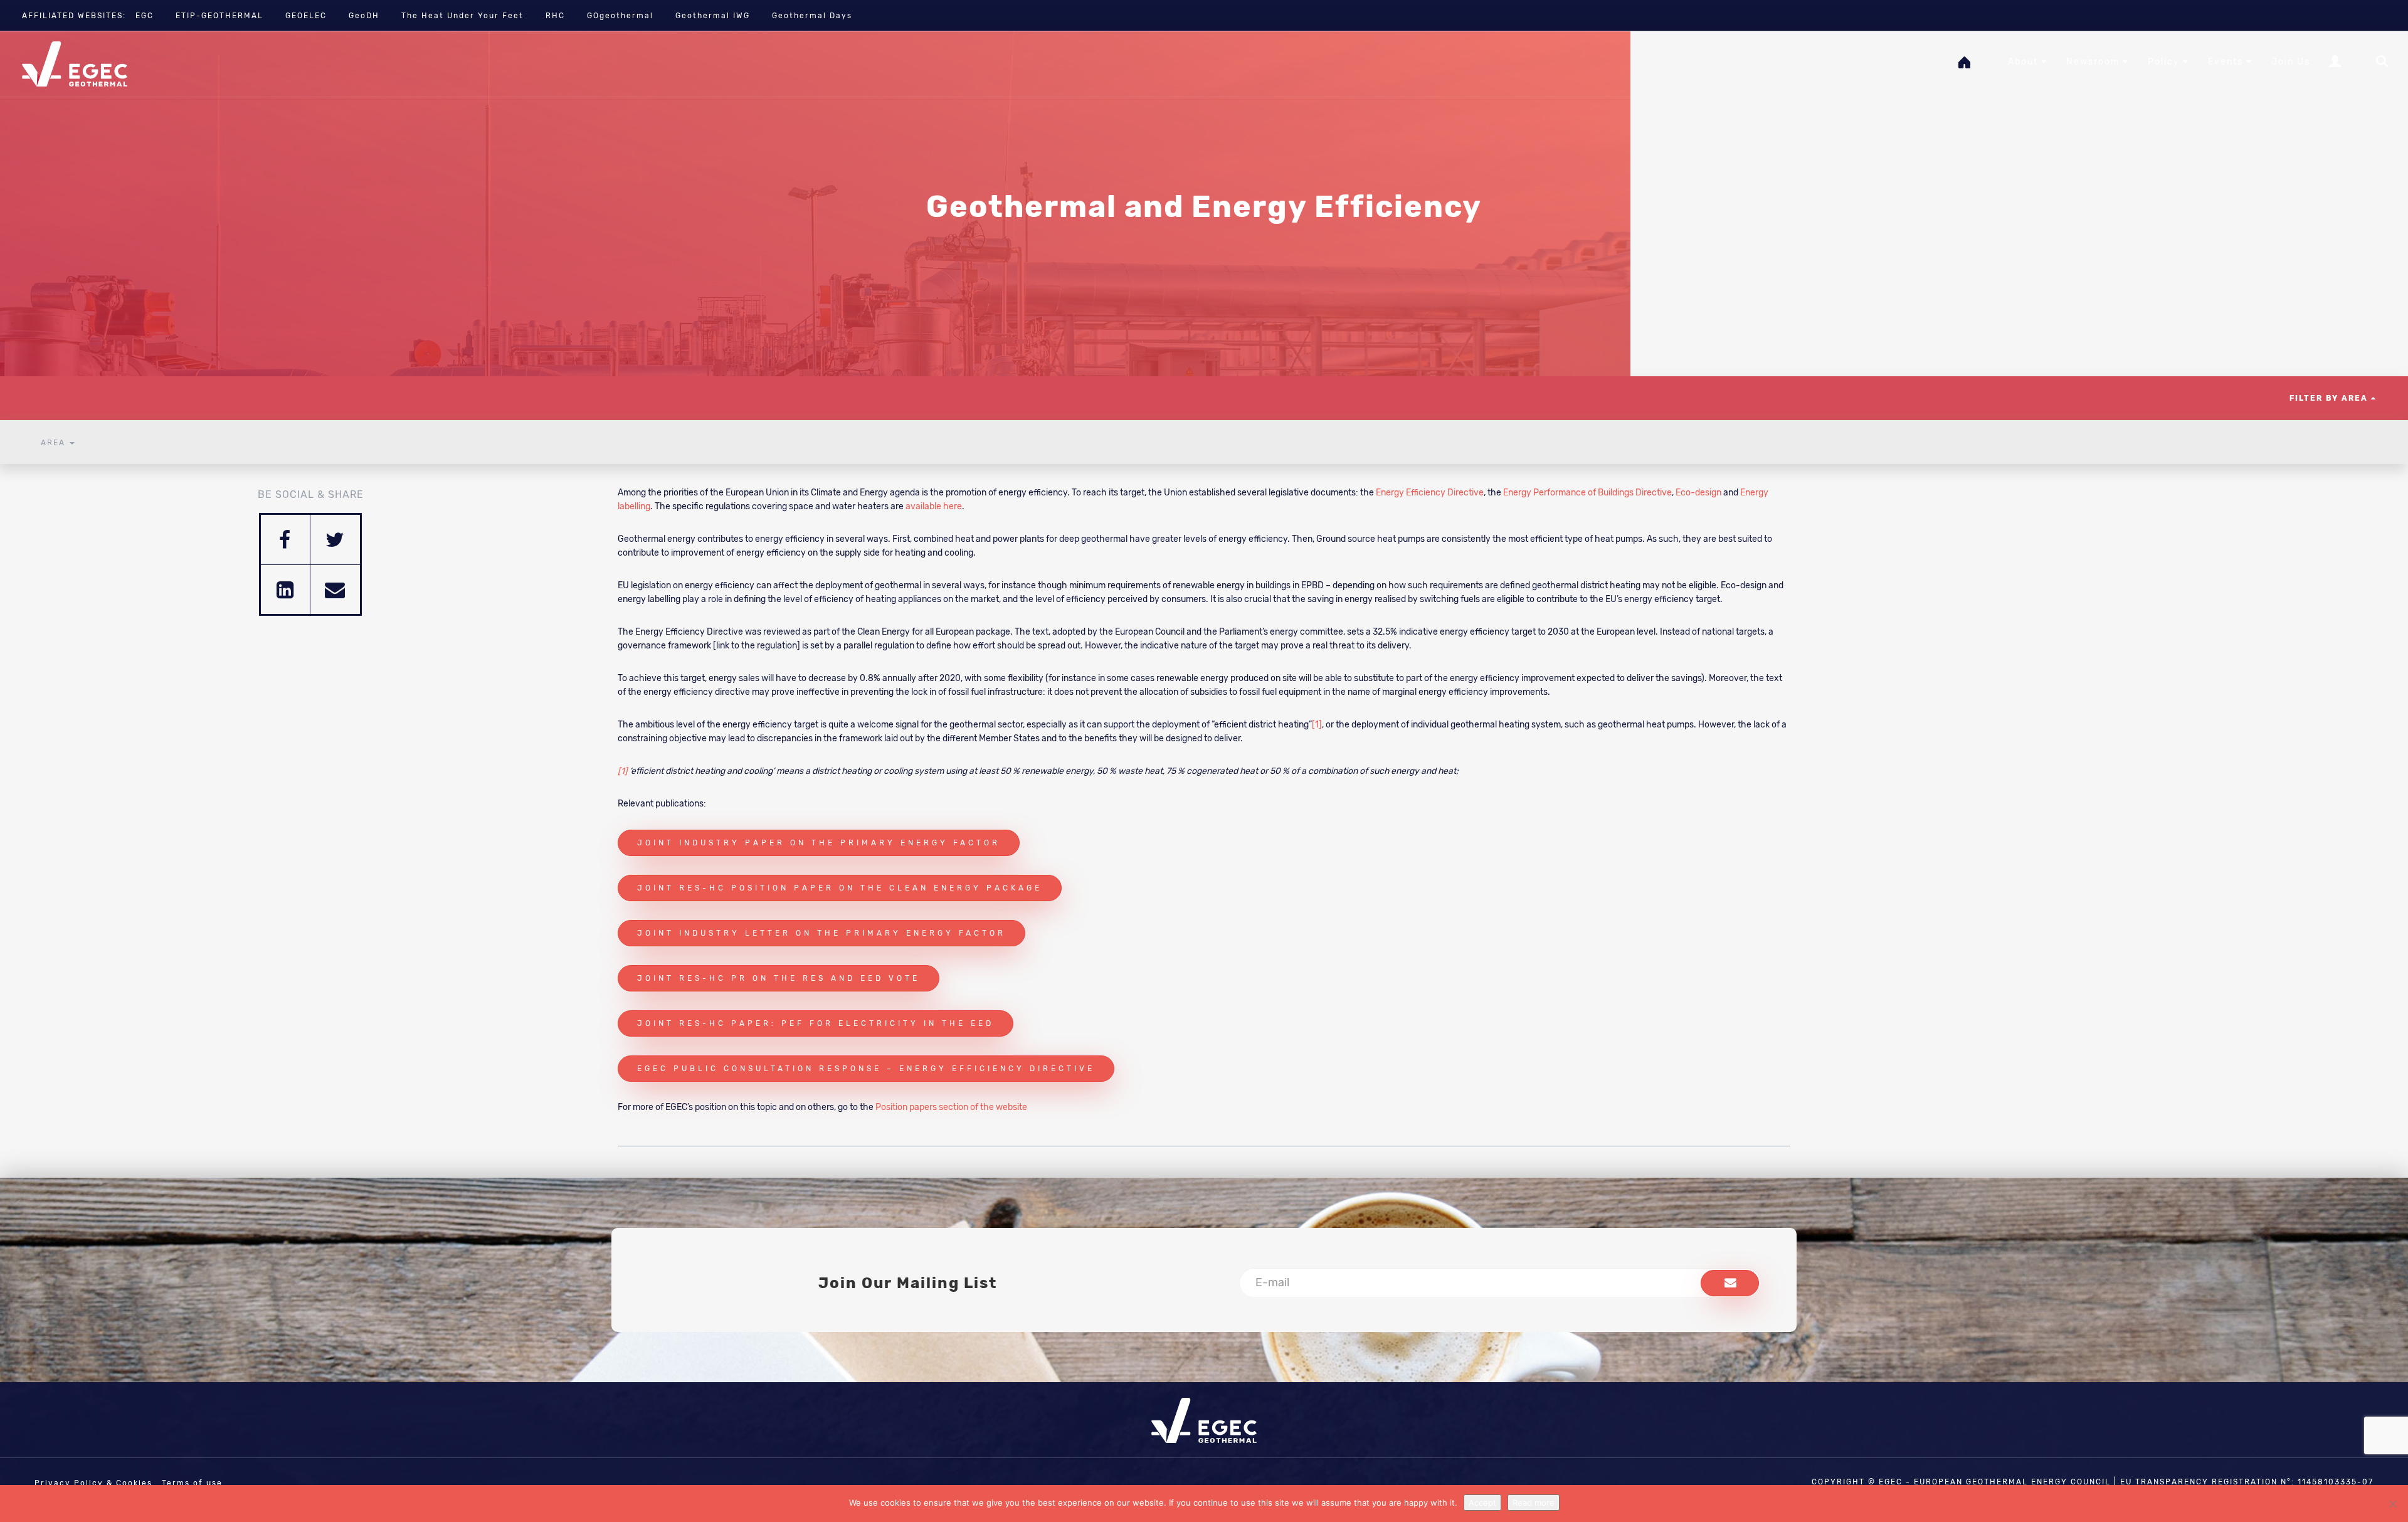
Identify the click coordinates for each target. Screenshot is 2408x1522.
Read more (1534, 1503)
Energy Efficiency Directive (1430, 493)
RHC (555, 16)
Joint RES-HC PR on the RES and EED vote (779, 978)
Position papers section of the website (951, 1107)
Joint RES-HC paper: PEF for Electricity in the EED (816, 1023)
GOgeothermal (620, 16)
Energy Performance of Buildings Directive (1587, 493)
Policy (2165, 62)
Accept (1482, 1503)
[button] (1730, 1283)
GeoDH (364, 16)
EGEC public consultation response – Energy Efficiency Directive (866, 1069)
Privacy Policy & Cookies (93, 1483)
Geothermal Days (812, 16)
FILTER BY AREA (2330, 398)
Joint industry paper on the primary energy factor (819, 843)
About (2025, 62)
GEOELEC (306, 16)
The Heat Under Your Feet (462, 16)
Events (2227, 62)
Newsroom (2094, 62)
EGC (145, 16)
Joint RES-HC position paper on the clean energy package (840, 888)
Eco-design (1698, 493)
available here (934, 506)
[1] (1317, 725)
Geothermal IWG (713, 16)
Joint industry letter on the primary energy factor (821, 933)
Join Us (2291, 62)
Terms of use (192, 1483)
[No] (2392, 1504)
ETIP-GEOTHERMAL (219, 16)
